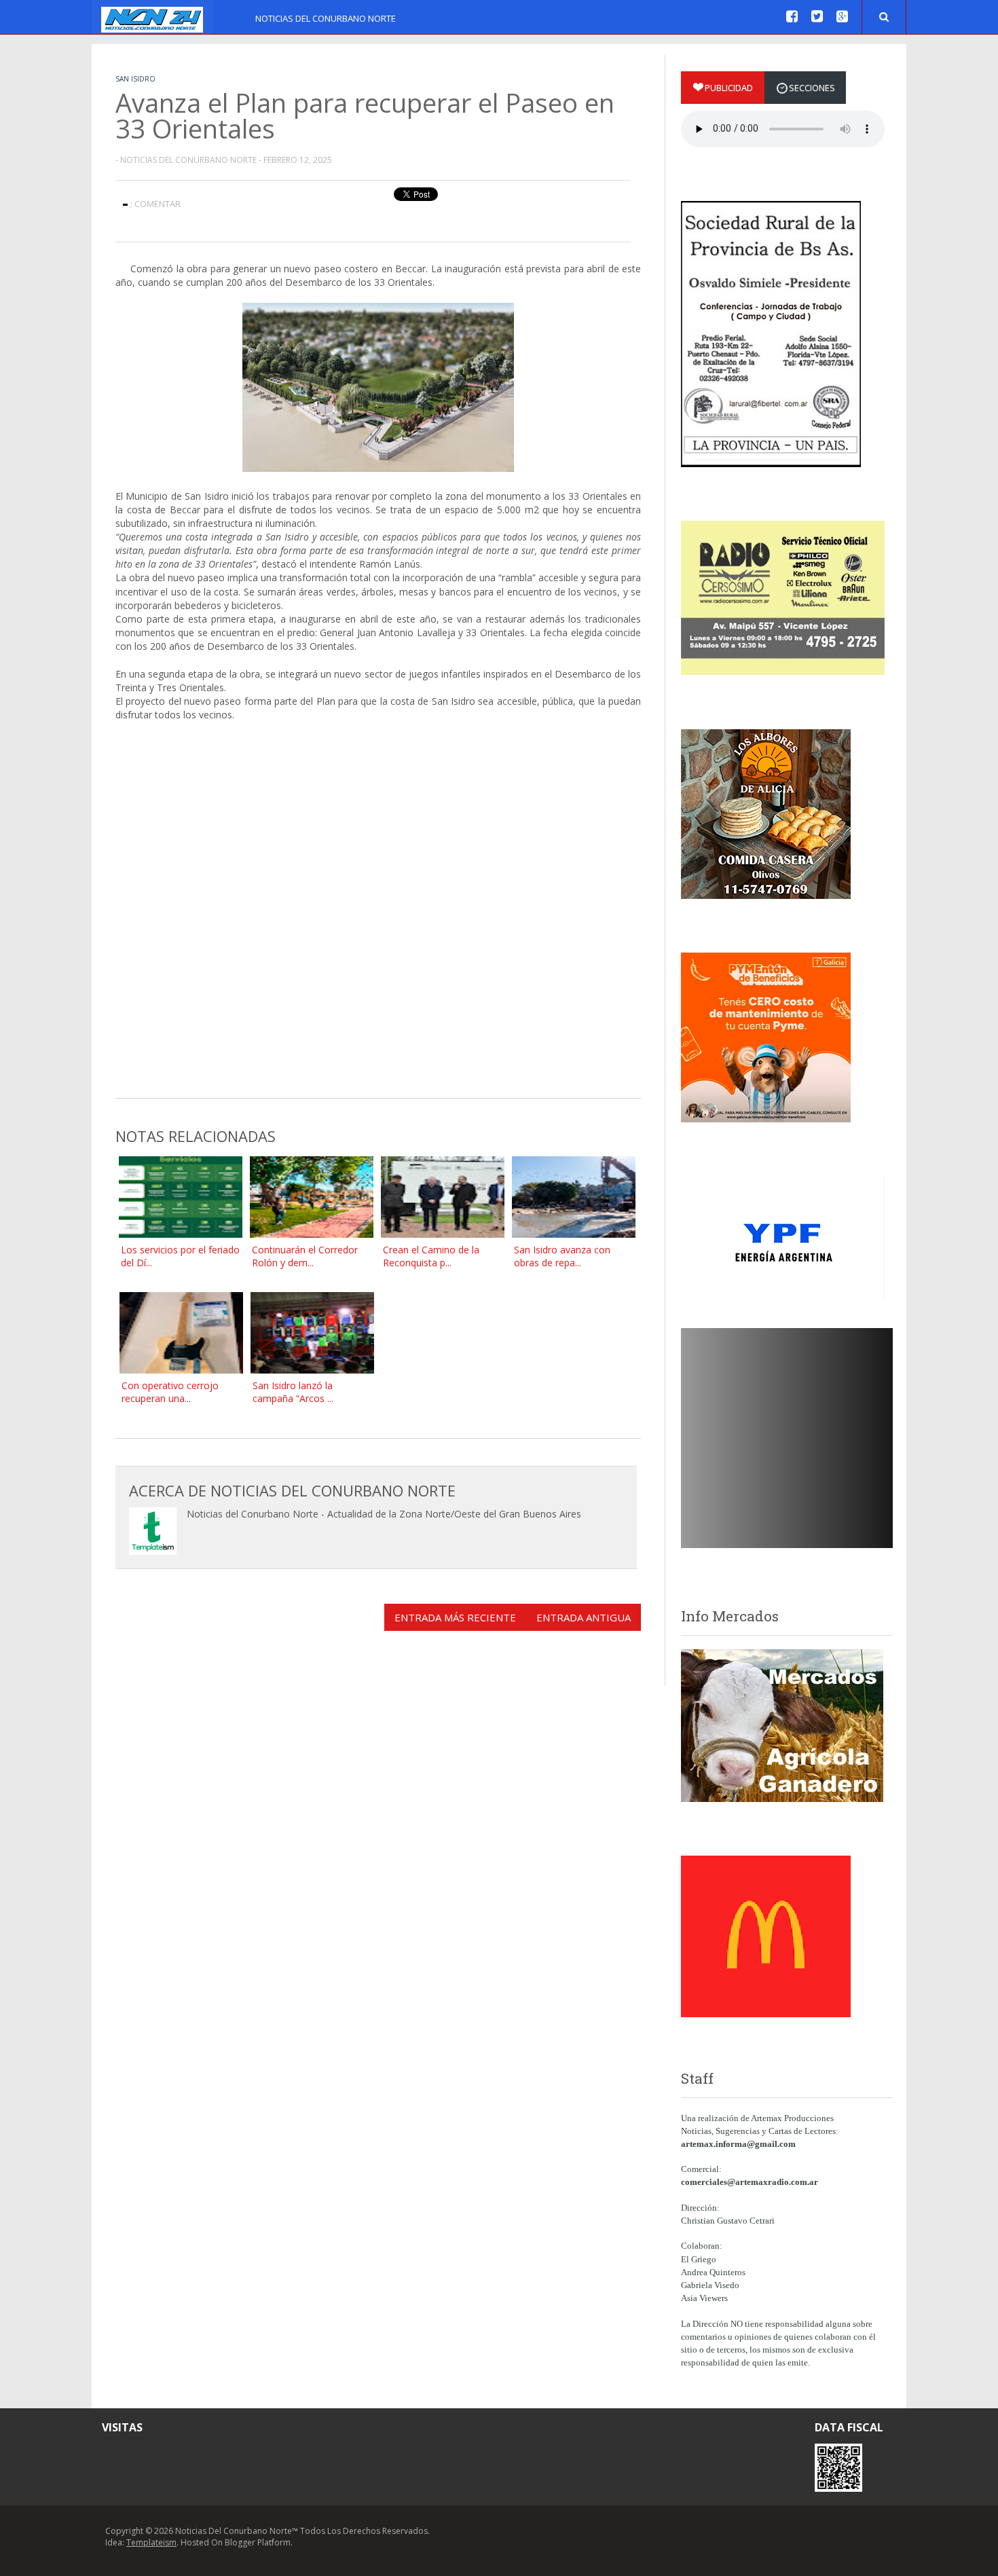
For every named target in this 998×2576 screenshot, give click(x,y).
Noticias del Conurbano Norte (326, 18)
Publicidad (729, 88)
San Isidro (135, 79)
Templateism (151, 2542)
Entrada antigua (584, 1617)
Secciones (812, 88)
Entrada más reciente (455, 1617)
